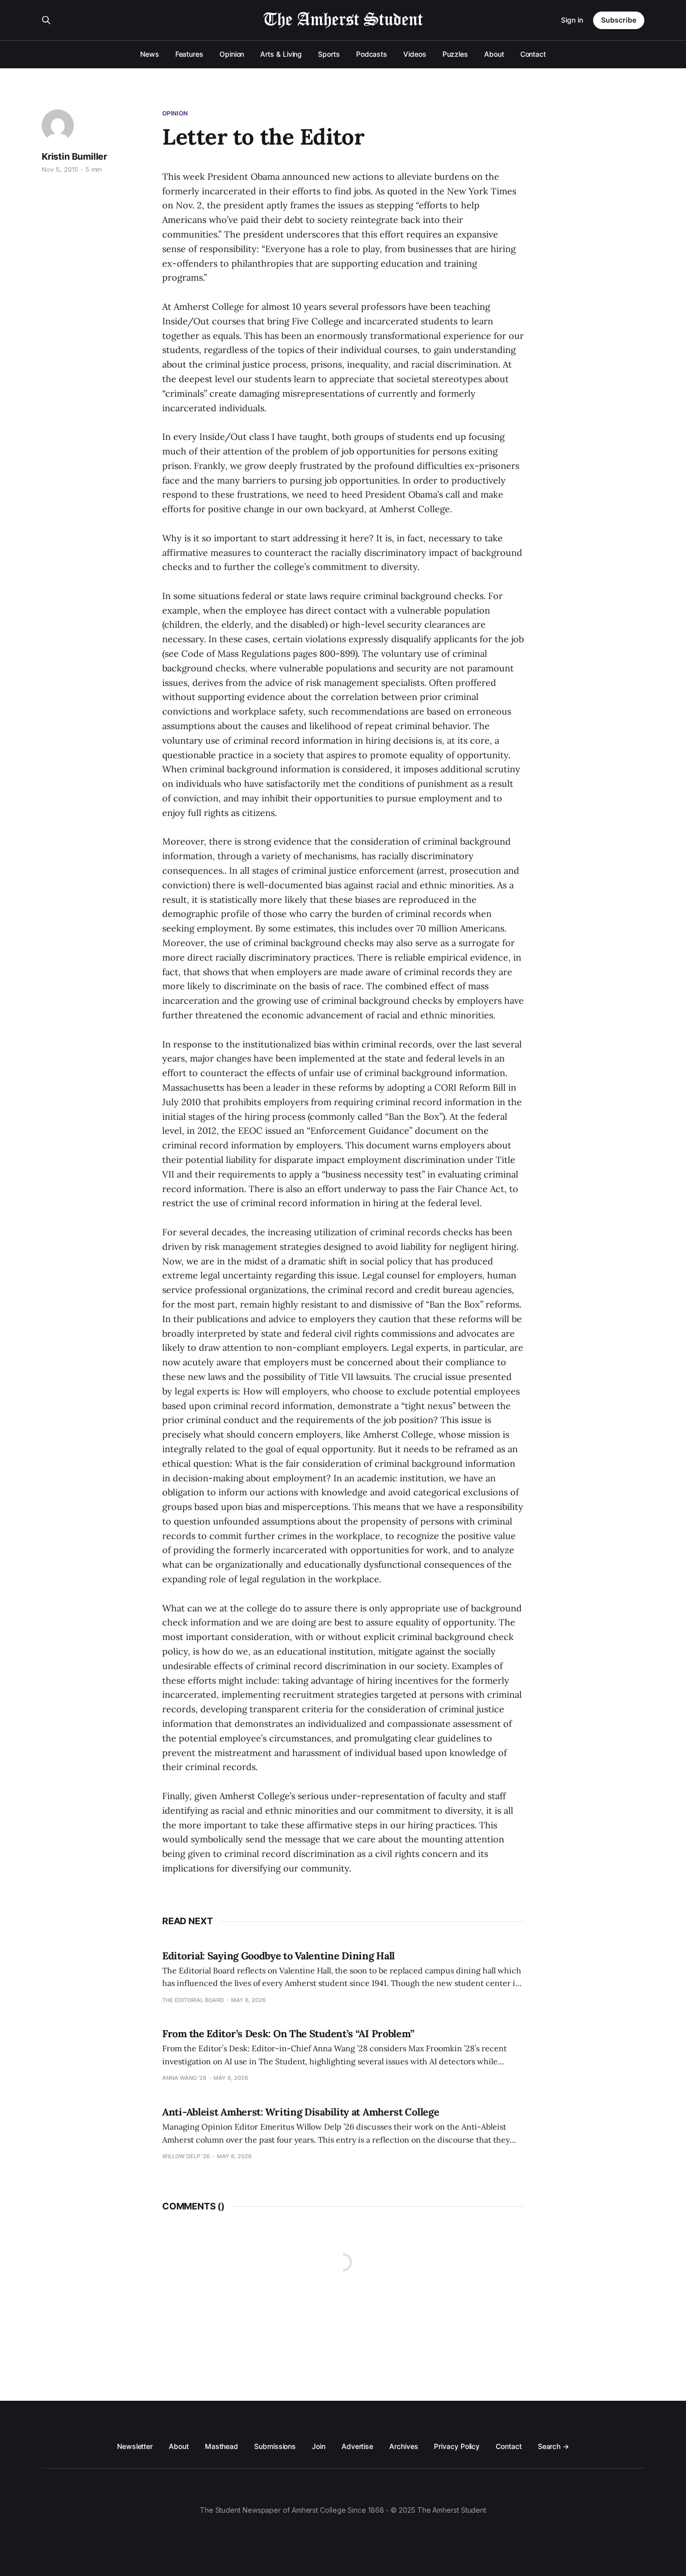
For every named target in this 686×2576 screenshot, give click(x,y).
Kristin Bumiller (74, 156)
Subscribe (619, 20)
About (494, 54)
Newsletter (135, 2446)
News (150, 54)
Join (319, 2446)
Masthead (221, 2446)
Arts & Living (281, 54)
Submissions (275, 2446)
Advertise (357, 2446)
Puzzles (455, 54)
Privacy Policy (457, 2446)
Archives (404, 2446)
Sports (329, 54)
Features (189, 54)
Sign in (572, 20)
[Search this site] (46, 20)
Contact (533, 54)
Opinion (232, 54)
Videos (415, 54)
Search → (553, 2446)
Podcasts (372, 54)
